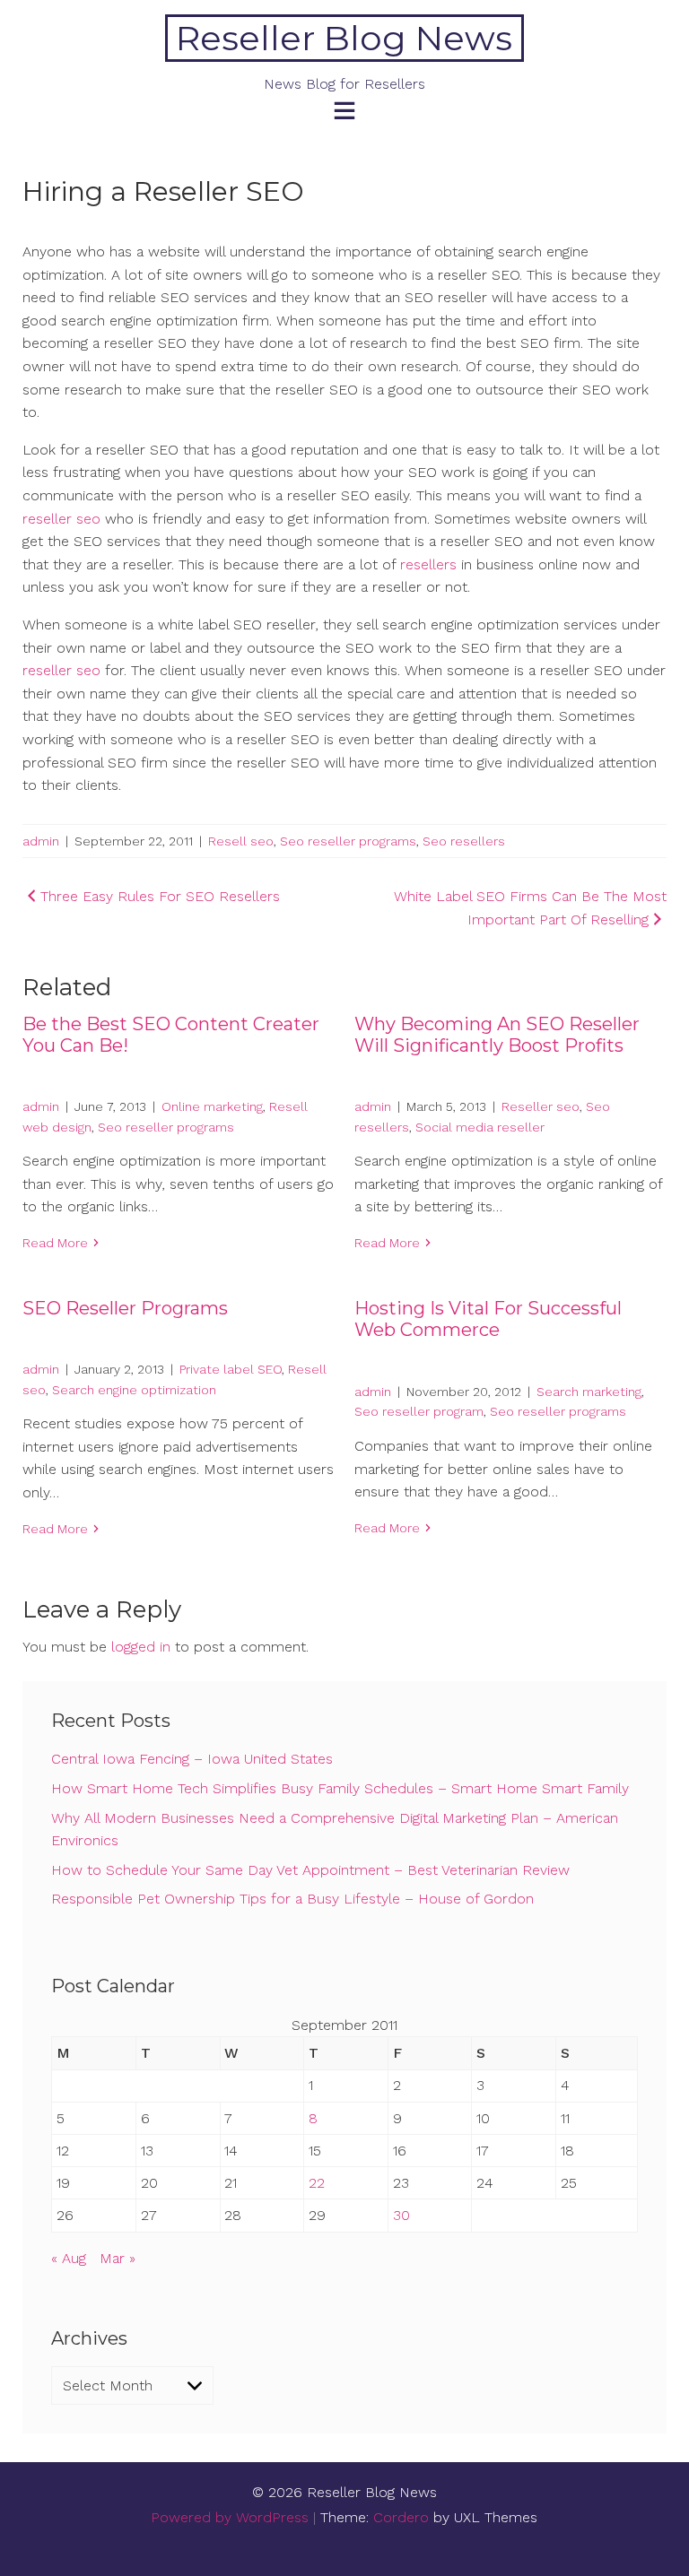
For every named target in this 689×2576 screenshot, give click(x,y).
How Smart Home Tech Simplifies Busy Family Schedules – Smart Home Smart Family (340, 1788)
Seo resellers (464, 841)
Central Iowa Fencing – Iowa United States (192, 1759)
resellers (428, 564)
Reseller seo (541, 1106)
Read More (55, 1243)
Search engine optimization (134, 1390)
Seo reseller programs (348, 841)
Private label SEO (231, 1369)
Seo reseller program (419, 1411)
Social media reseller (480, 1127)
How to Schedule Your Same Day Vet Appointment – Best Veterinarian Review (310, 1870)
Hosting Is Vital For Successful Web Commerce (488, 1319)
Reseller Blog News (344, 38)
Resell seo (241, 841)
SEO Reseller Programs (125, 1308)
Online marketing (212, 1106)
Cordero (401, 2517)
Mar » (118, 2258)
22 (317, 2183)
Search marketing (589, 1392)
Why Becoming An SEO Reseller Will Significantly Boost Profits (497, 1035)
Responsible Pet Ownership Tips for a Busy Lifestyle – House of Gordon (292, 1899)
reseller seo (61, 519)
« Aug (69, 2258)
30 (401, 2215)
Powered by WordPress (230, 2517)
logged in (141, 1647)
